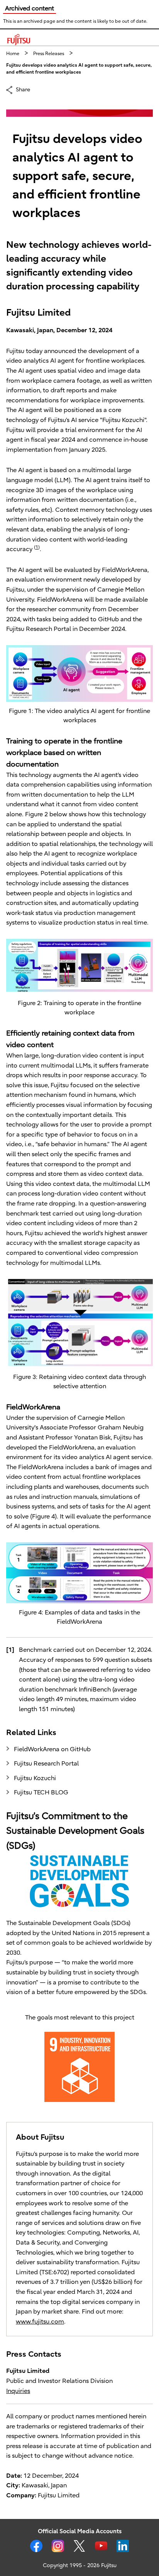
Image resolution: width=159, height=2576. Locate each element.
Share (23, 89)
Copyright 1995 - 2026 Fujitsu (80, 2565)
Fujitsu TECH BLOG (41, 1792)
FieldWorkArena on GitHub (52, 1749)
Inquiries (18, 2391)
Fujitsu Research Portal (46, 1764)
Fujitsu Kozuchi (35, 1778)
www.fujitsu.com (40, 2322)
